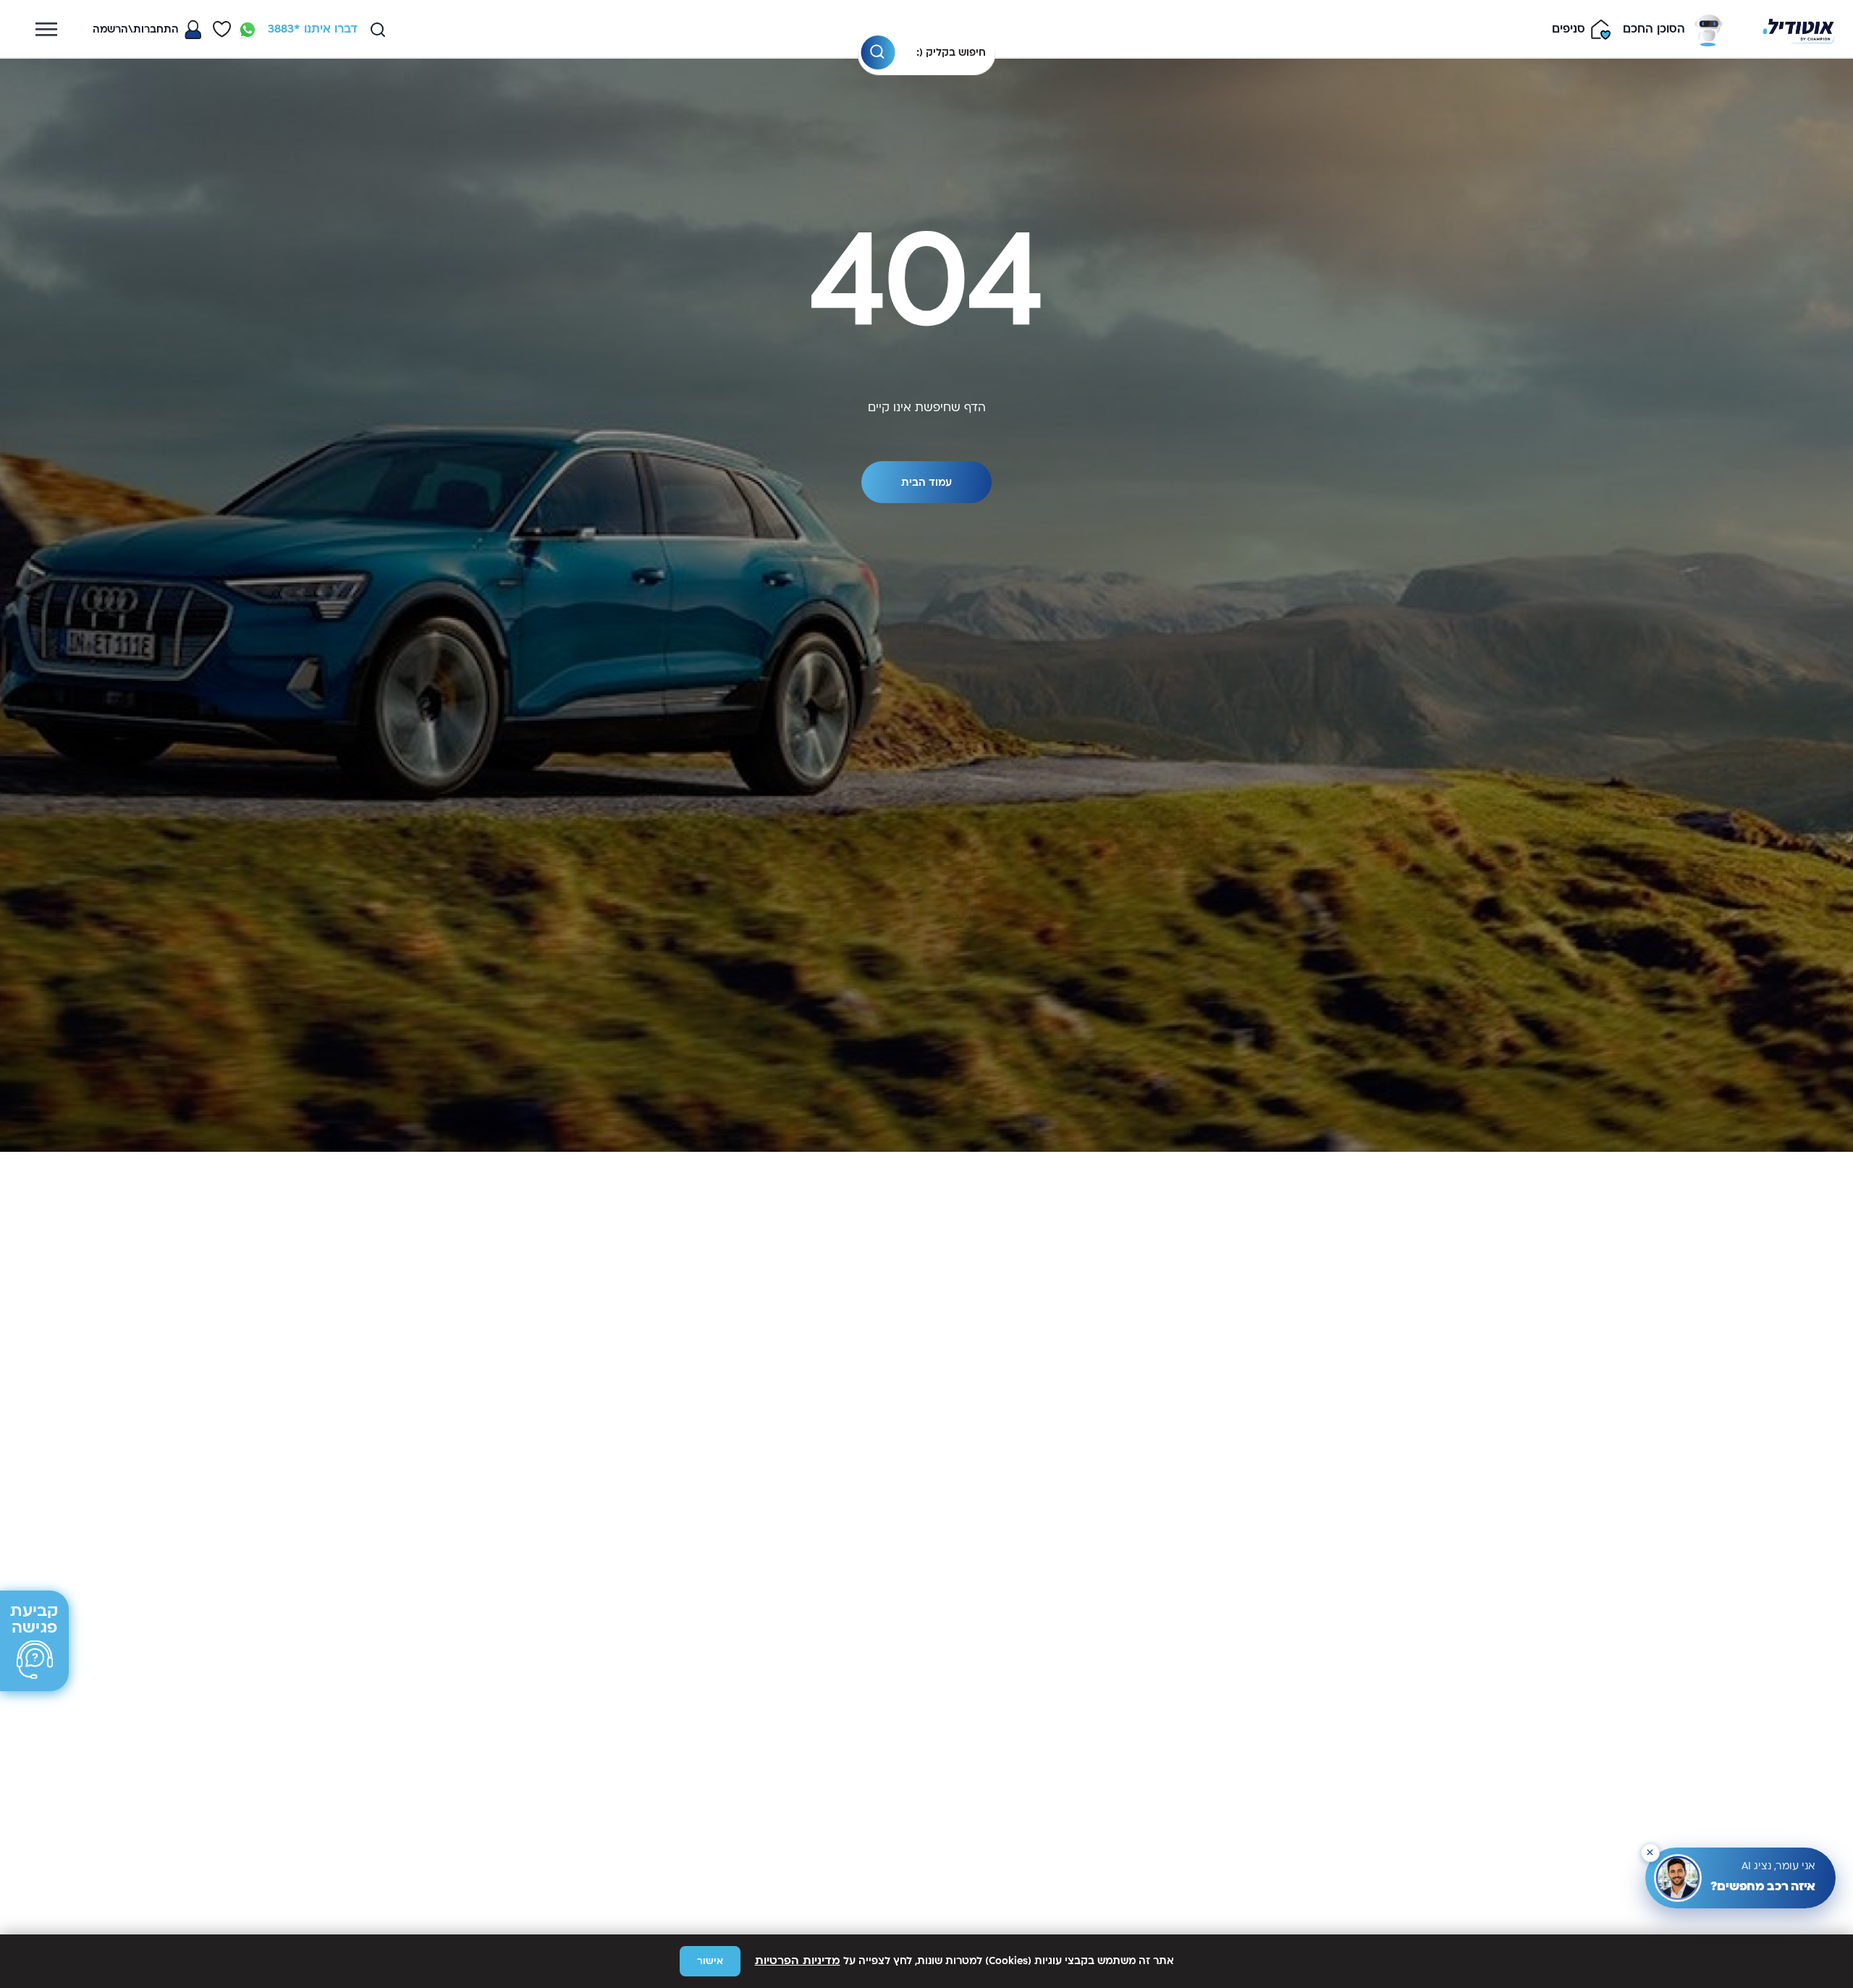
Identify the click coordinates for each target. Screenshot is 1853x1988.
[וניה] (1798, 29)
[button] (1650, 1853)
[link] (248, 30)
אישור (710, 1961)
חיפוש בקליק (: (951, 52)
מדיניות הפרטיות (798, 1961)
